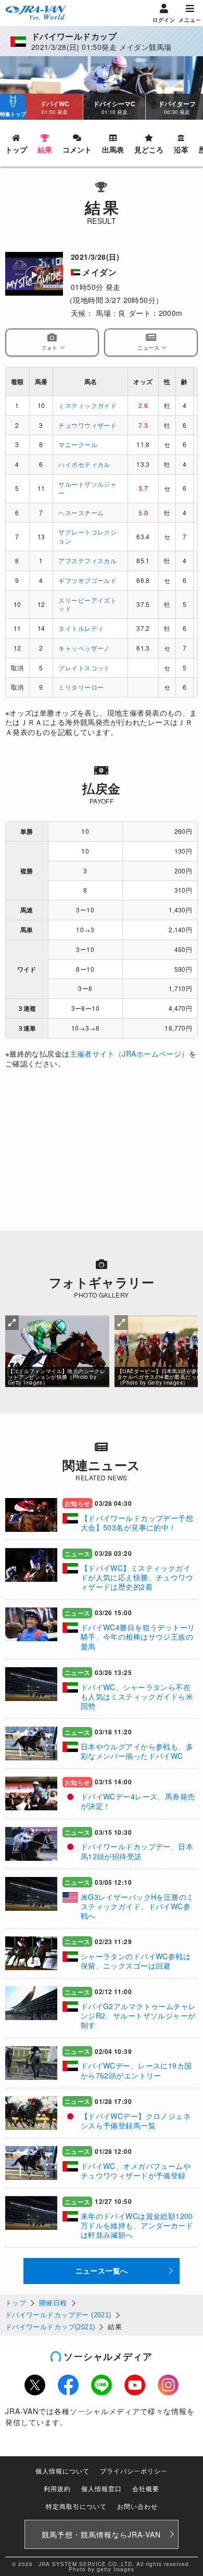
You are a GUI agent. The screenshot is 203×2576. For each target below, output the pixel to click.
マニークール (78, 444)
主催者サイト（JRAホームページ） (129, 1054)
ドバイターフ (177, 107)
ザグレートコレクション (87, 536)
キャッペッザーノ (84, 648)
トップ (16, 2303)
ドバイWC (55, 107)
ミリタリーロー (81, 687)
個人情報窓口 (102, 2488)
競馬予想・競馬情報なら (101, 2534)
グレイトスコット (84, 668)
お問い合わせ (137, 2506)
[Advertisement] (102, 1155)
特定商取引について (76, 2506)
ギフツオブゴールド (87, 580)
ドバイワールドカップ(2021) (50, 2327)
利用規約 (57, 2488)
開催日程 (53, 2303)
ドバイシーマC (114, 107)
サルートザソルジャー (87, 488)
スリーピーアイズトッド (87, 604)
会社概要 (146, 2488)
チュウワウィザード (87, 425)
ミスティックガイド (87, 405)
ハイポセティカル (84, 464)
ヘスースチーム (81, 512)
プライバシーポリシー (134, 2471)
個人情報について (62, 2471)
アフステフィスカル (87, 560)
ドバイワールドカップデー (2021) (58, 2315)
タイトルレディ (81, 628)
